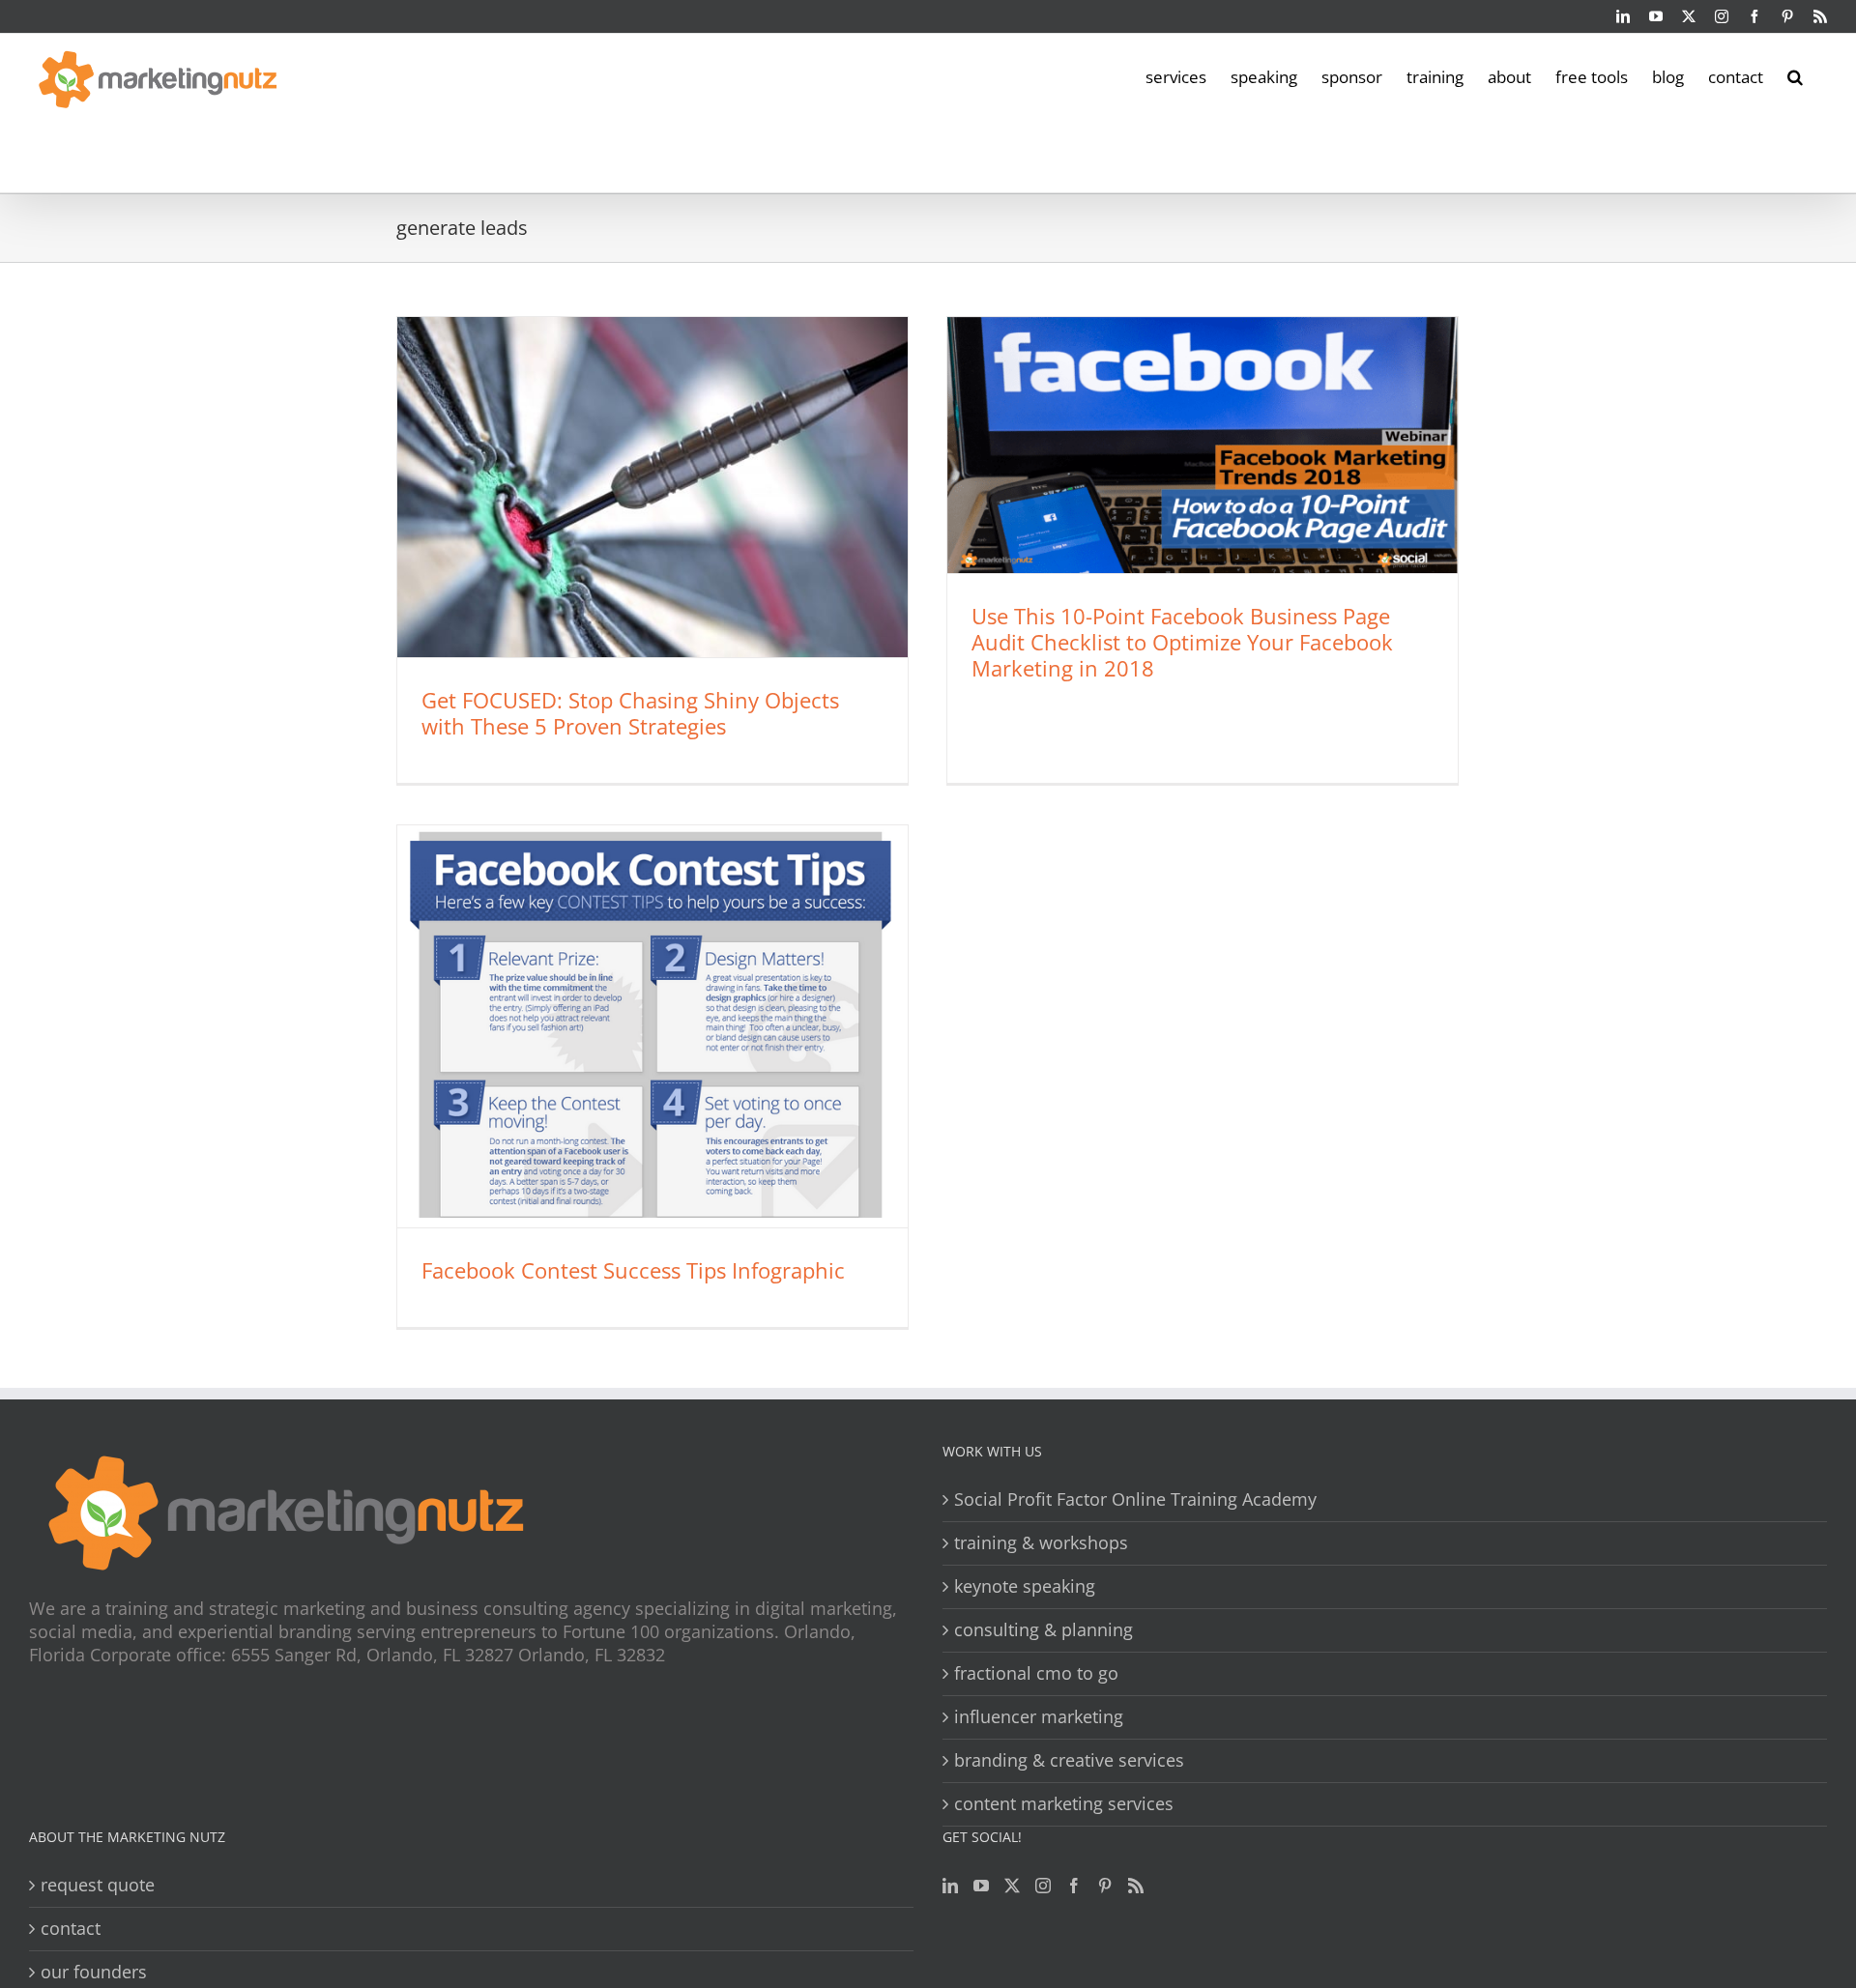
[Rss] (1136, 1886)
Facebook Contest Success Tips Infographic (633, 1270)
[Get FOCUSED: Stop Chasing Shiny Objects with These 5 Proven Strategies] (652, 487)
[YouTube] (981, 1886)
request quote (98, 1885)
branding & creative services (1069, 1760)
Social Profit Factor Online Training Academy (1135, 1499)
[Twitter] (1012, 1886)
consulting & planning (1044, 1630)
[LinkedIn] (950, 1886)
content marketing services (1064, 1804)
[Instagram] (1043, 1886)
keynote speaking (1025, 1586)
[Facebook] (1074, 1886)
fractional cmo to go (1036, 1673)
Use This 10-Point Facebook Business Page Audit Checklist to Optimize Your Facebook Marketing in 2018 (1182, 642)
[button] (1795, 75)
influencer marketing (1039, 1717)
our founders (94, 1972)
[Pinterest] (1105, 1886)
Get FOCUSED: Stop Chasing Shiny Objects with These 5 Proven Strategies (630, 713)
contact (71, 1929)
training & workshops (1041, 1543)
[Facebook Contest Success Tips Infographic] (652, 1026)
